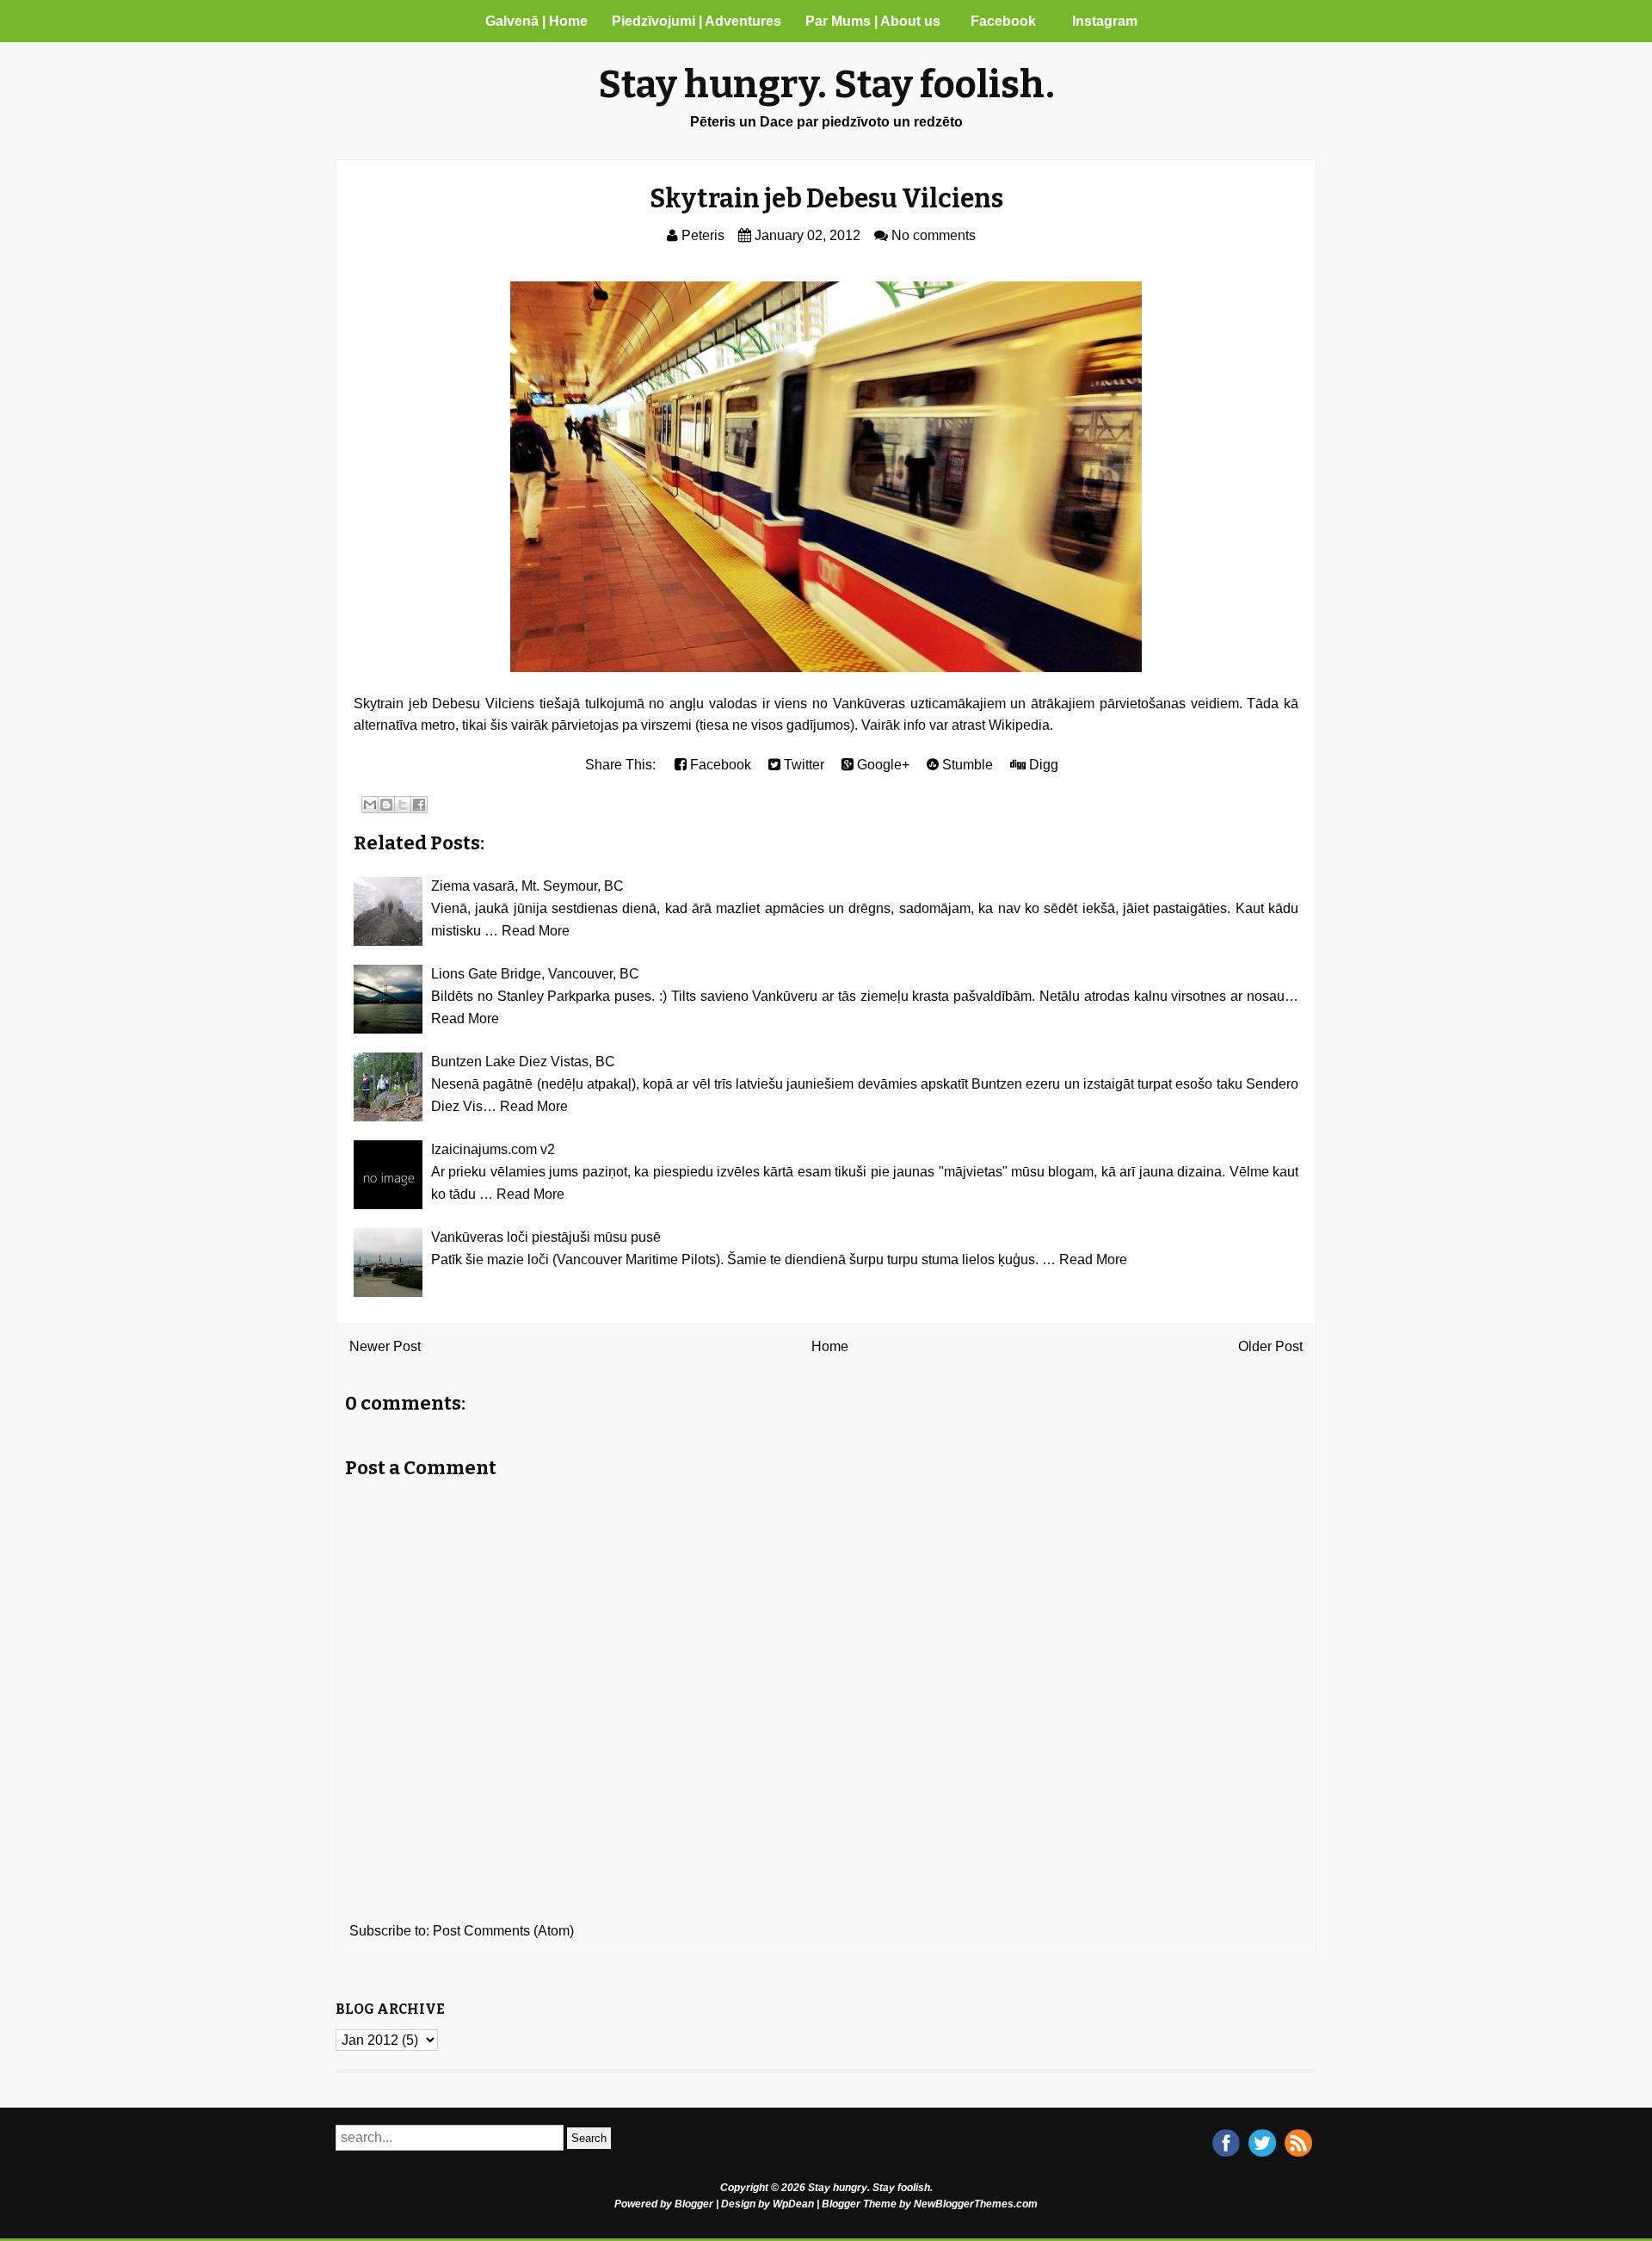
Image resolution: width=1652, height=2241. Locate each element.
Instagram (1105, 21)
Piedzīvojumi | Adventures (697, 21)
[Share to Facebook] (419, 805)
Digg (1042, 765)
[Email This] (370, 805)
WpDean (793, 2204)
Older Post (1270, 1346)
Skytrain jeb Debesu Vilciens (826, 199)
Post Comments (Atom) (503, 1931)
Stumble (966, 765)
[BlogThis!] (386, 805)
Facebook (1003, 21)
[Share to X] (403, 805)
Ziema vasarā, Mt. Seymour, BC (527, 886)
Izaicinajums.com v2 (493, 1149)
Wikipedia (1019, 725)
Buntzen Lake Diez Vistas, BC (523, 1062)
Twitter (802, 765)
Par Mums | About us (873, 21)
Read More (536, 931)
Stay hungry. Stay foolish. (826, 85)
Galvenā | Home (536, 21)
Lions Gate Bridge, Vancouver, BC (535, 974)
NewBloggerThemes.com (976, 2204)
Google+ (881, 765)
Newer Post (385, 1346)
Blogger (694, 2204)
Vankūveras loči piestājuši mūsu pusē (546, 1237)
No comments (934, 235)
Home (830, 1346)
